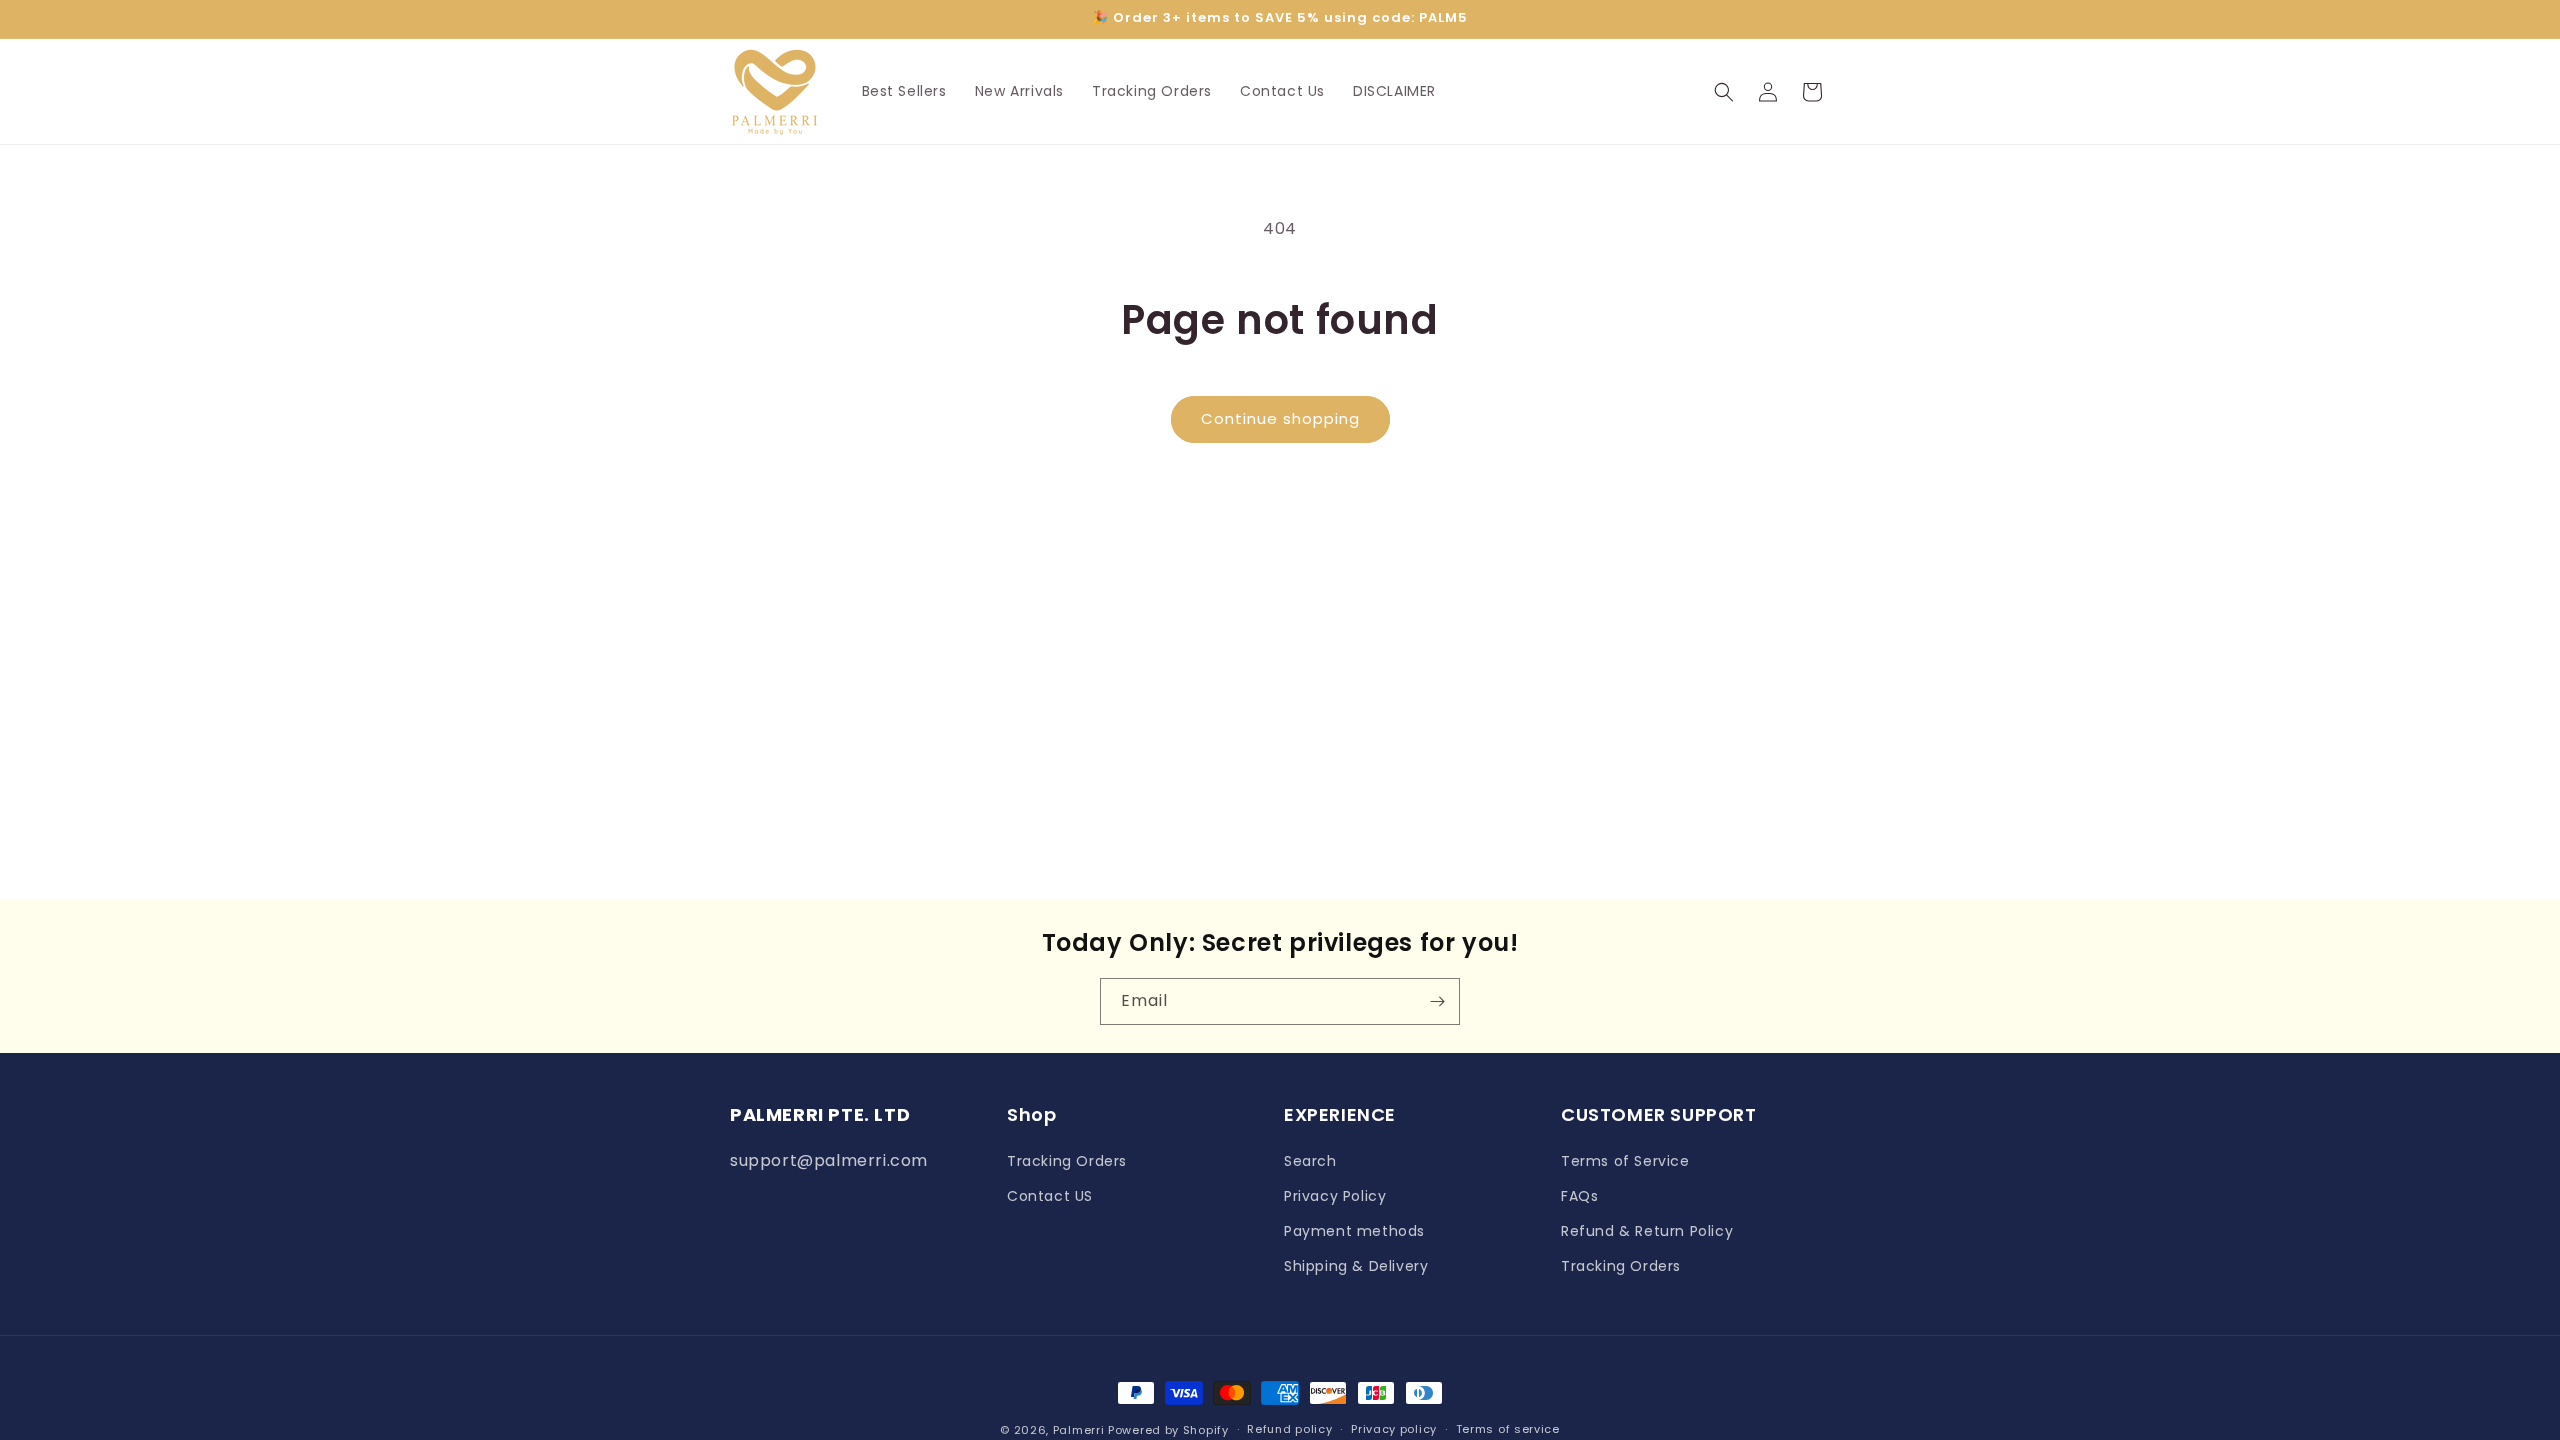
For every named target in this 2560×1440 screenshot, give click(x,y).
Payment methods (1354, 1231)
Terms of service (1508, 1429)
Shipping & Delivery (1356, 1266)
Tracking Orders (1067, 1161)
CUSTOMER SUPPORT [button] (1659, 1114)
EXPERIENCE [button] (1340, 1114)
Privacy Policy (1335, 1196)
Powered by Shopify (1168, 1430)
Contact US (1050, 1196)
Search (1310, 1161)
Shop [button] (1031, 1114)
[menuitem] (904, 91)
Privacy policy (1394, 1429)
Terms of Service (1625, 1161)
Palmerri (1079, 1430)
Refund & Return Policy (1647, 1231)
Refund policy (1289, 1429)
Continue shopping (1280, 418)
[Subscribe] (1437, 1001)
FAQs (1579, 1196)
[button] (1724, 92)
